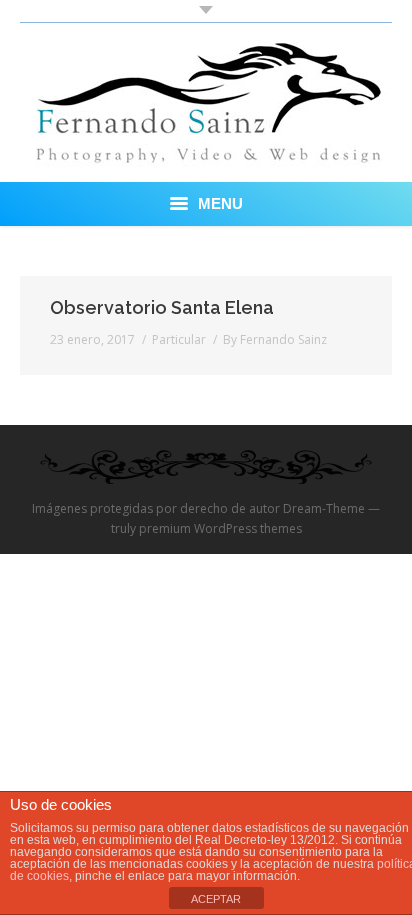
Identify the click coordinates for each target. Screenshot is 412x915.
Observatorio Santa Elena (162, 307)
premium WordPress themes (220, 528)
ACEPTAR (216, 899)
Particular (179, 339)
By (275, 339)
